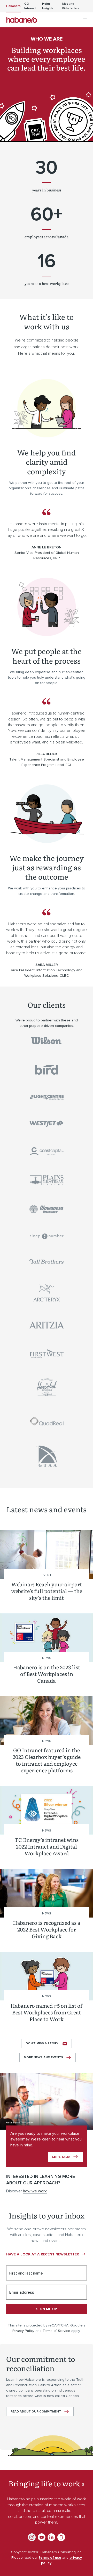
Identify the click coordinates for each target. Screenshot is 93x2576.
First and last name (26, 2273)
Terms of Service (56, 2331)
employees (34, 237)
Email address (22, 2292)
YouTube (42, 2537)
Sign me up (47, 2309)
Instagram (32, 2537)
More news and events (43, 2057)
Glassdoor (61, 2537)
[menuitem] (13, 6)
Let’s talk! (61, 2157)
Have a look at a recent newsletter (42, 2254)
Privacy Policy (23, 2331)
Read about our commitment (36, 2412)
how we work (35, 2191)
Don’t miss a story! (42, 2043)
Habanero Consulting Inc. (22, 20)
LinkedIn (51, 2537)
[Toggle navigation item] (85, 20)
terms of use (50, 2558)
